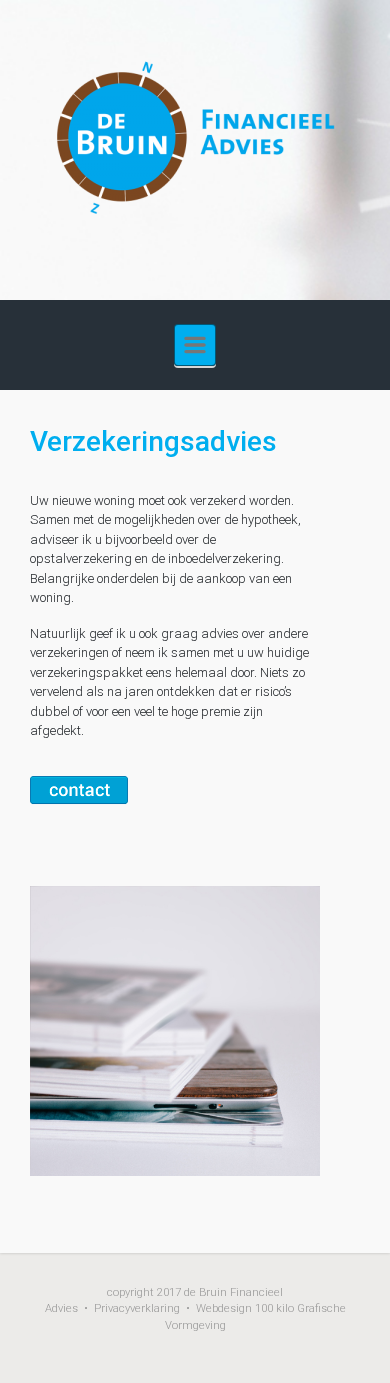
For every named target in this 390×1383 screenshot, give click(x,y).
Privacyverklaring (137, 1308)
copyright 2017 (144, 1292)
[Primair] (195, 345)
